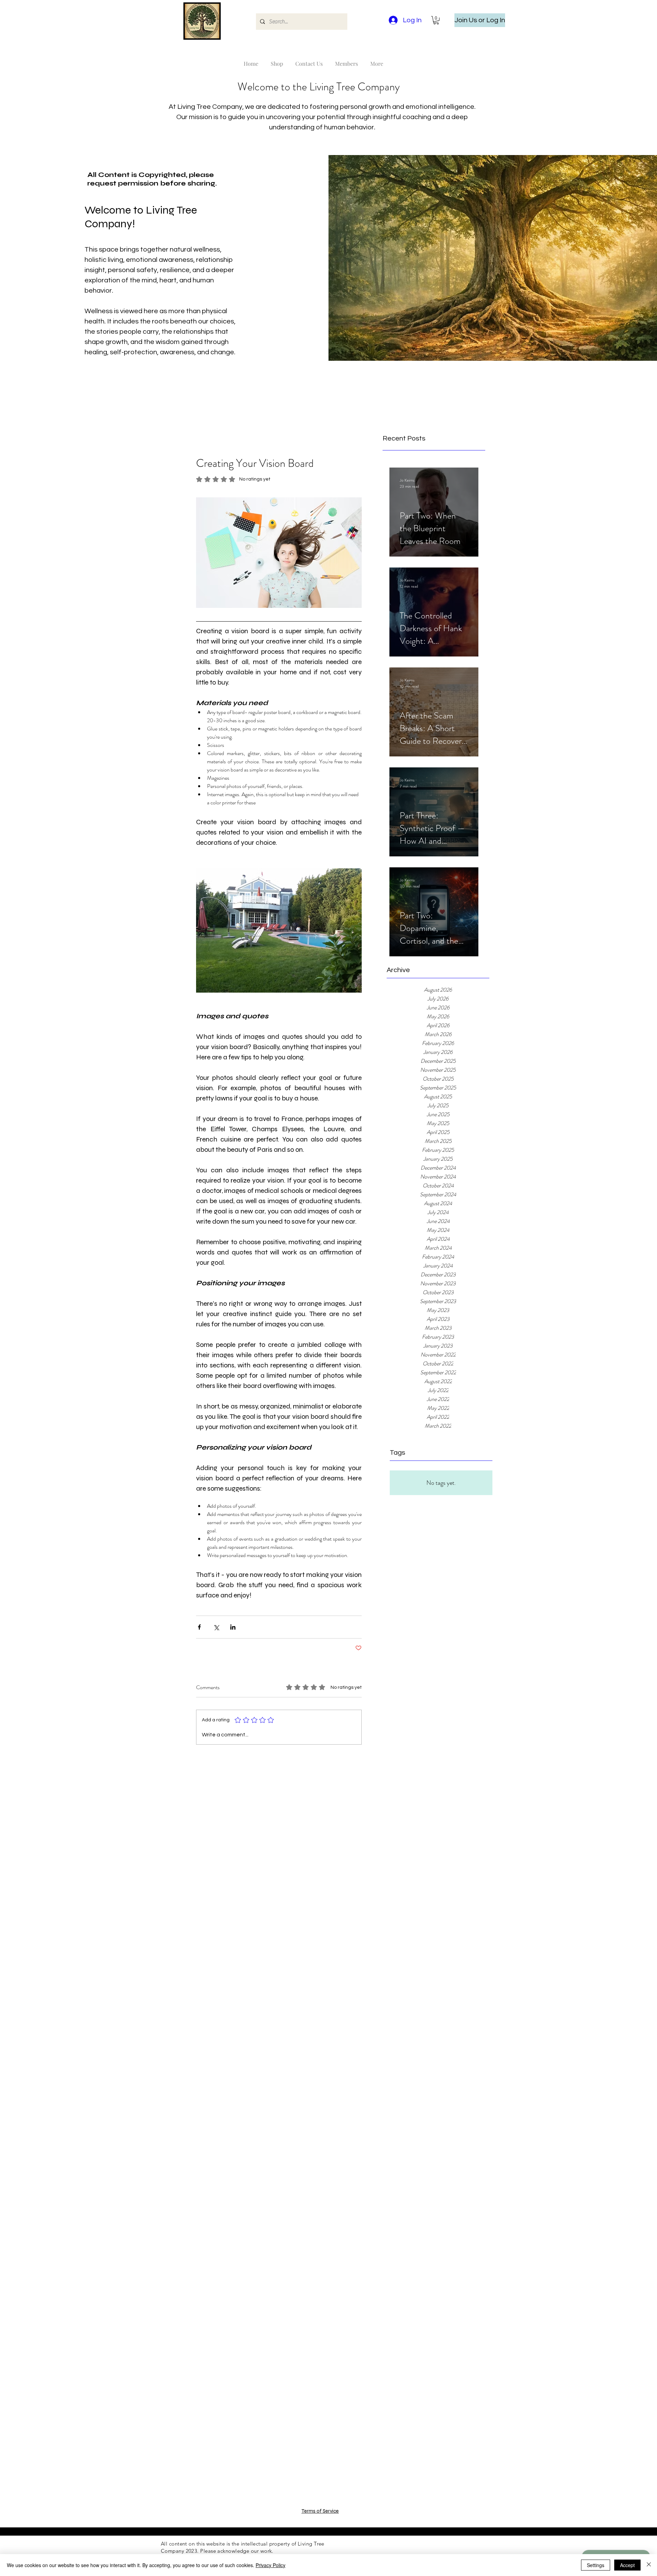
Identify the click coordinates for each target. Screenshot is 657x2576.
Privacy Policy (270, 2565)
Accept (627, 2565)
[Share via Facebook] (199, 1627)
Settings (596, 2565)
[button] (436, 20)
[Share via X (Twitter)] (216, 1627)
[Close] (649, 2565)
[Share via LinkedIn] (233, 1627)
